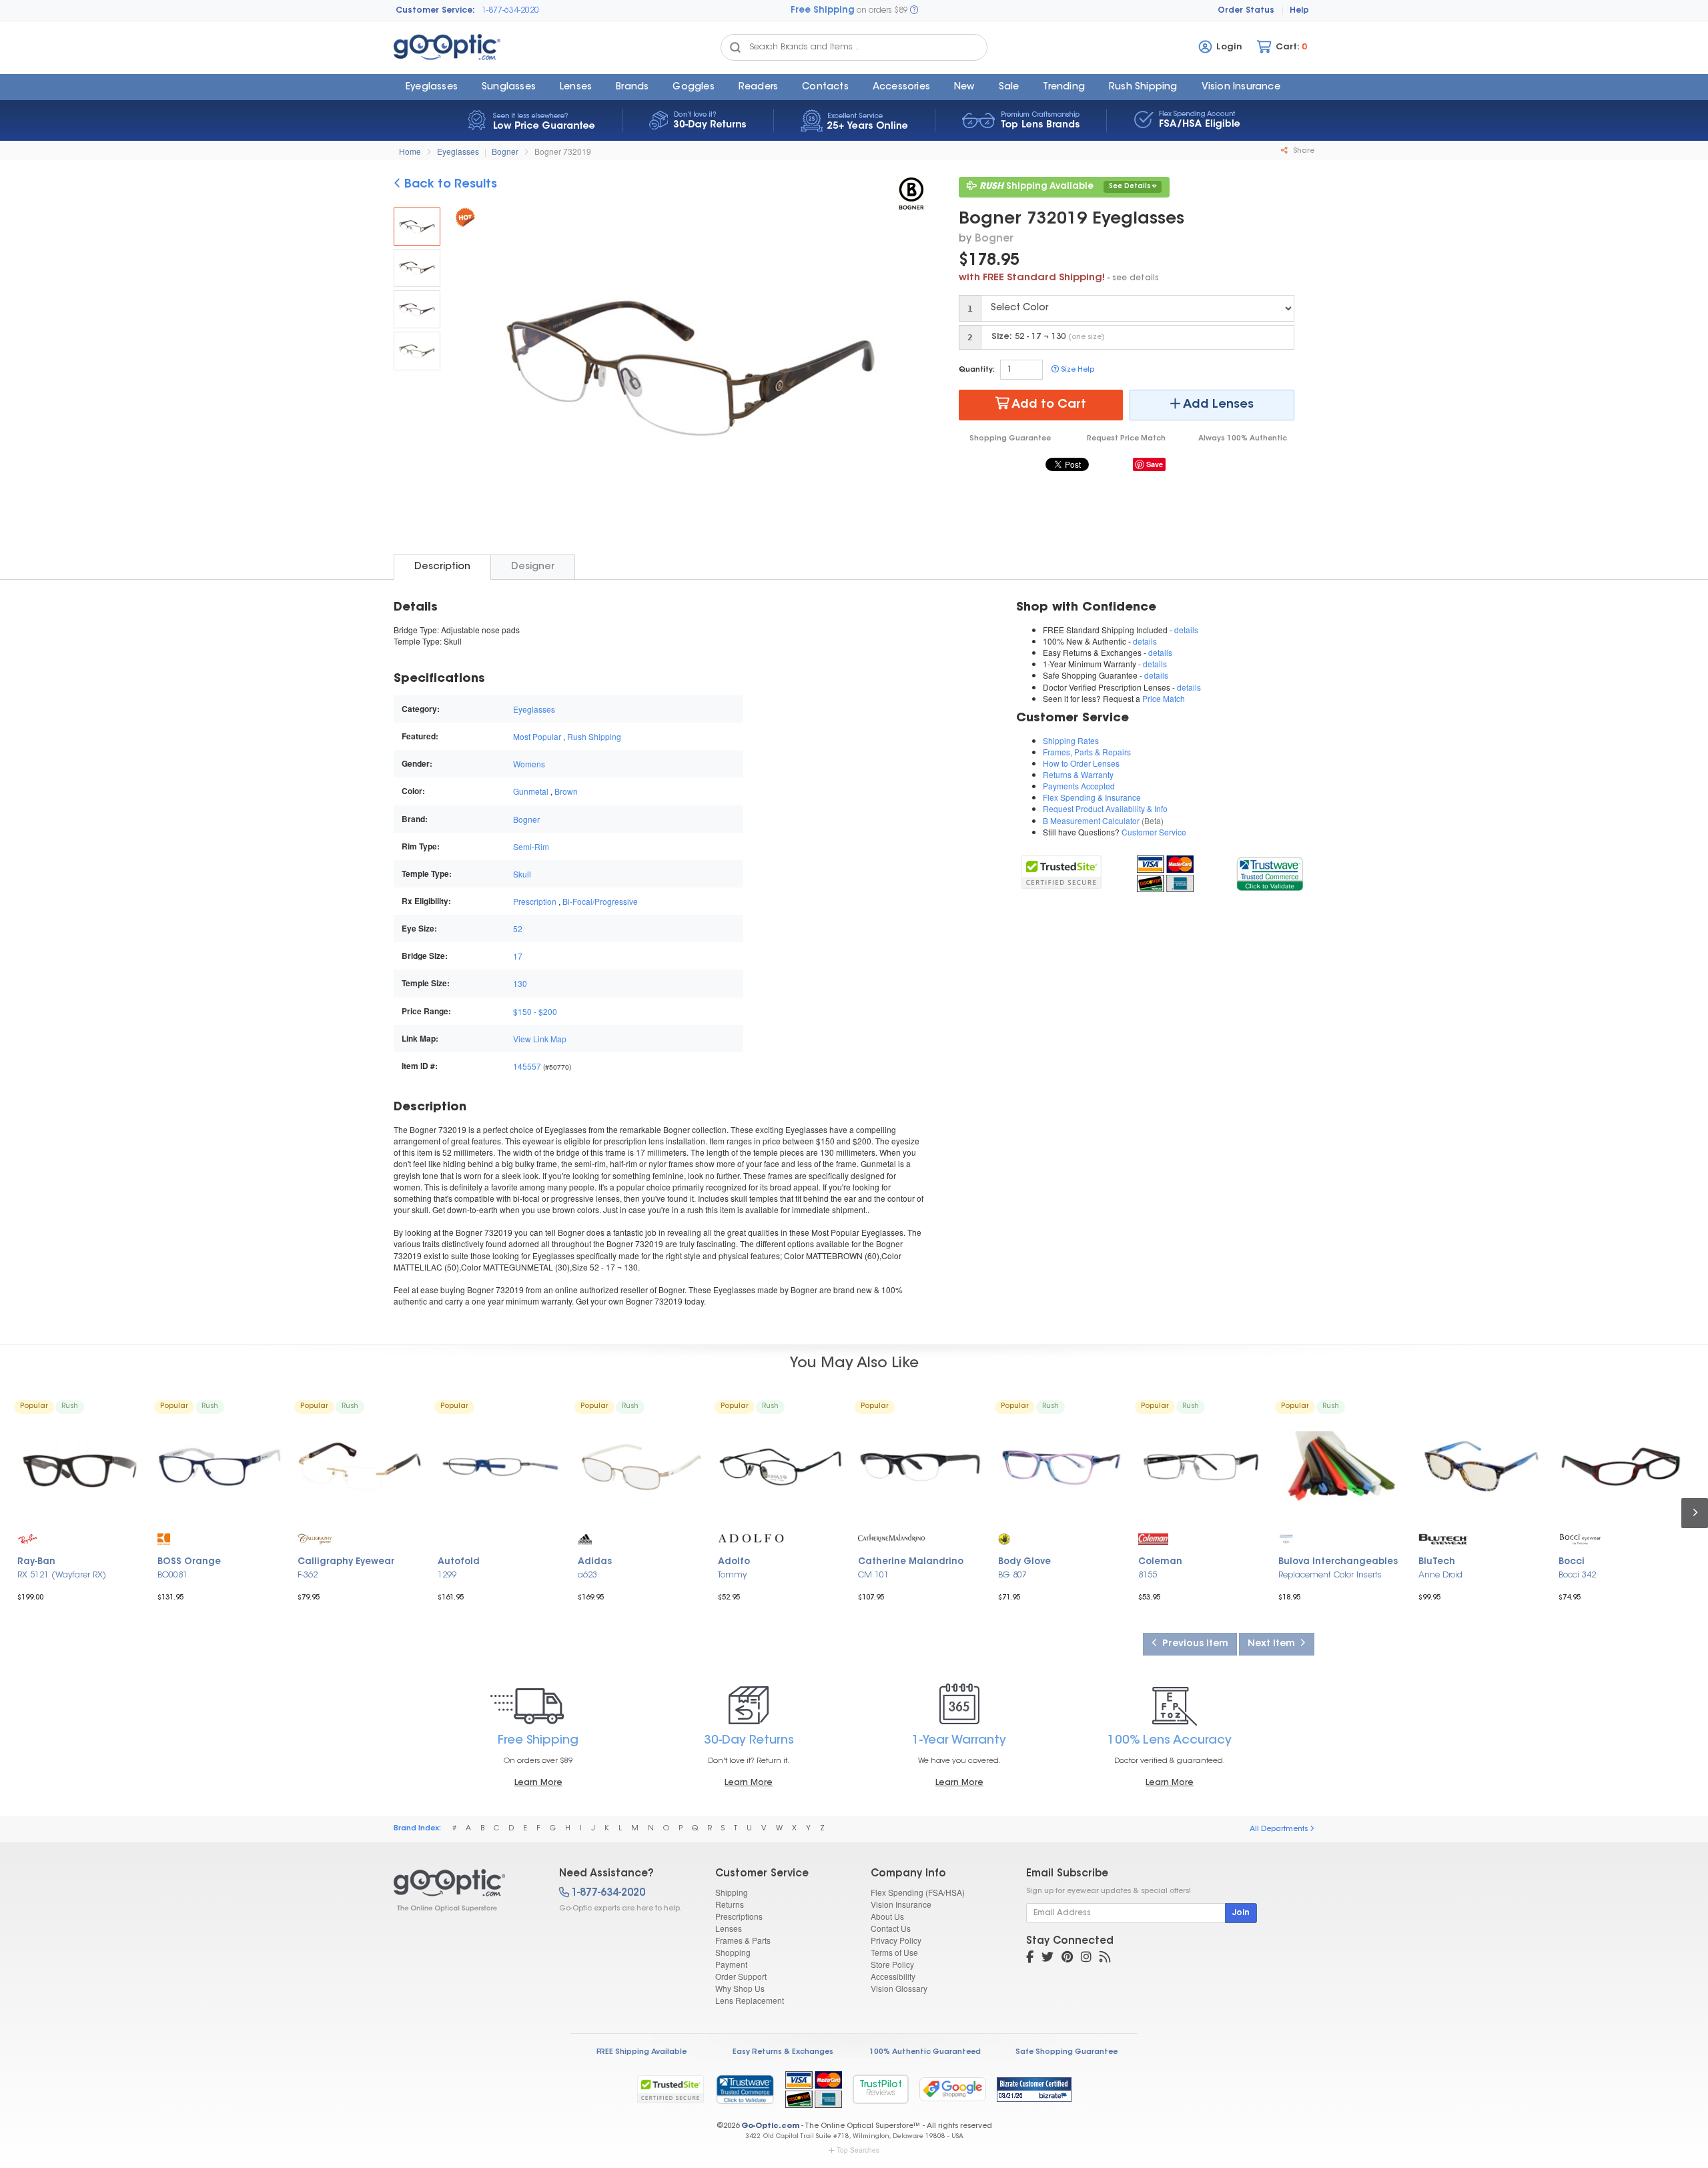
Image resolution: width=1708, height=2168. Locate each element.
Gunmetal (531, 791)
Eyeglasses (432, 87)
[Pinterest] (1067, 1958)
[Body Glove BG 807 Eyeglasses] (1061, 1467)
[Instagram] (1086, 1958)
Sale (1009, 87)
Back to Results (449, 185)
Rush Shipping (1143, 87)
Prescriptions (739, 1916)
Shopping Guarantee (1010, 439)
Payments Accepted (1079, 786)
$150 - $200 (535, 1011)
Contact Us (891, 1928)
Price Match (1164, 698)
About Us (887, 1916)
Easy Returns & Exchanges (783, 2052)
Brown (566, 791)
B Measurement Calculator (1091, 820)
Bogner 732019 (563, 151)
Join (1241, 1913)
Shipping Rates (1071, 740)
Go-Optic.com (770, 2126)
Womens (529, 764)
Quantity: (977, 370)
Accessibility (893, 1976)
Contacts (825, 87)
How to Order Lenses (1081, 763)
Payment (731, 1964)
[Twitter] (1047, 1958)
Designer (533, 567)
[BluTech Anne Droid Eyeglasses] (1481, 1467)
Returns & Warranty (1078, 774)
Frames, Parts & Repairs (1087, 752)
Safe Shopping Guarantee (1066, 2052)
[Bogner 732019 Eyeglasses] (417, 227)
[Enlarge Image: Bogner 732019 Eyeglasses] (687, 371)
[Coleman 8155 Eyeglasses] (1201, 1467)
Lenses (576, 87)
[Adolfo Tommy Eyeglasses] (781, 1467)
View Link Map (540, 1039)
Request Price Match (1126, 439)
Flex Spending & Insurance (1092, 797)
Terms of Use (894, 1952)
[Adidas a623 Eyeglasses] (640, 1467)
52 (518, 929)
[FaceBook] (1030, 1958)
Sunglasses (509, 87)
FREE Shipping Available (642, 2052)
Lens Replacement (750, 2000)
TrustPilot (881, 2089)
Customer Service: (435, 11)
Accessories (901, 87)
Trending (1064, 87)
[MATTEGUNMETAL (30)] (417, 351)
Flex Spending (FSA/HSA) (918, 1892)
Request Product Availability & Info (1105, 808)
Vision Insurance (901, 1904)
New (964, 87)
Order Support (741, 1976)
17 (518, 956)
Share (1303, 151)
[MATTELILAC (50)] (417, 309)
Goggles (693, 87)
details (1186, 630)
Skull (522, 874)
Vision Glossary (899, 1988)
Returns (730, 1904)
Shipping (732, 1892)
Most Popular (537, 736)
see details (1136, 278)
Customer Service (1154, 832)
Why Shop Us (740, 1988)
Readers (758, 87)
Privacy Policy (896, 1940)
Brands (632, 87)
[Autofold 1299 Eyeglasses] (500, 1467)
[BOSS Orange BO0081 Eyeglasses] (220, 1467)
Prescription (535, 901)
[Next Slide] (910, 370)
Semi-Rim (531, 846)
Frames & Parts (743, 1940)
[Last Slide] (471, 370)
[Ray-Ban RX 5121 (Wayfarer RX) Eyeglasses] (80, 1467)
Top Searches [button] (858, 2150)
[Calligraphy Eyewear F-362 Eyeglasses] (360, 1467)
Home (410, 151)
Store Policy (892, 1964)
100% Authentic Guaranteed (925, 2052)
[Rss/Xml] (1105, 1958)
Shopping (733, 1952)
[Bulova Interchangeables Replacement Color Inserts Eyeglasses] (1341, 1467)
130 (520, 983)
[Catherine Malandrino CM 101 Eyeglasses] (921, 1467)
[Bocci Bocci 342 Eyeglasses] (1621, 1467)
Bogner (505, 151)
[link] (1269, 872)
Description (442, 567)
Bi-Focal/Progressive (600, 901)
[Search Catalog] (735, 47)
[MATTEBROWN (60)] (417, 268)
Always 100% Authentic (1243, 439)
